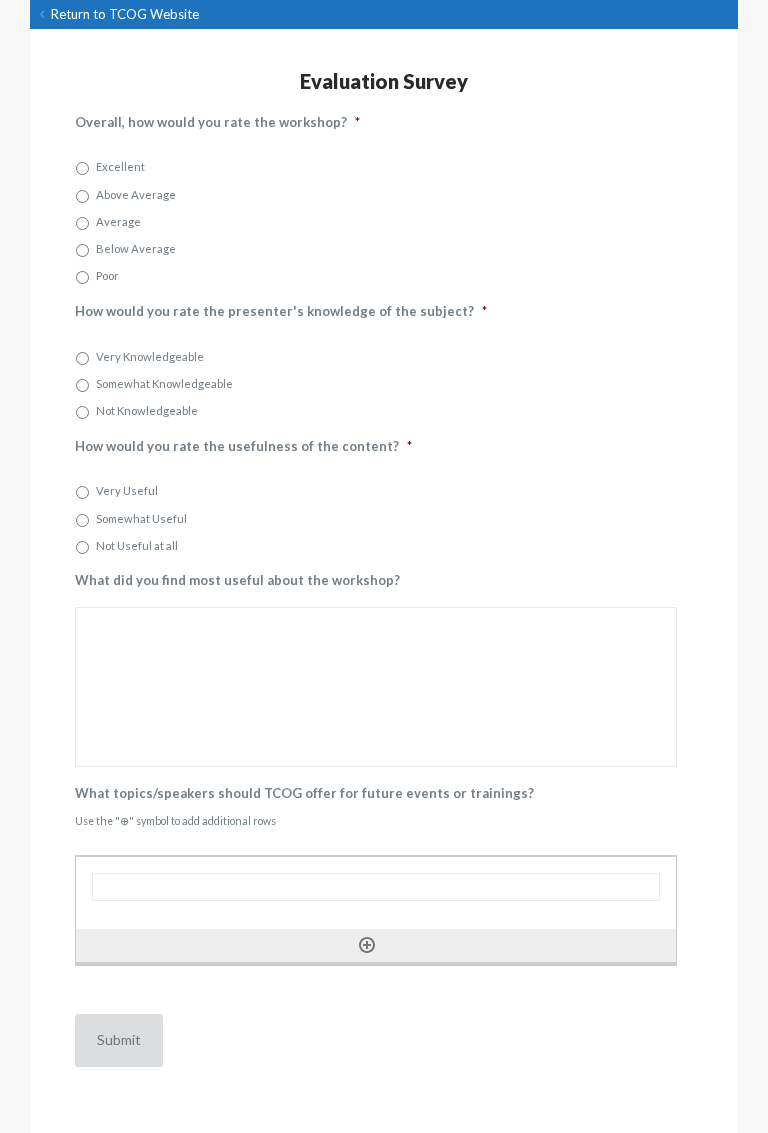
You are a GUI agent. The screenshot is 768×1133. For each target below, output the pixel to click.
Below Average (136, 248)
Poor (107, 275)
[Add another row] (367, 945)
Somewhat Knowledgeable (164, 383)
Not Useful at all (137, 545)
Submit (119, 1039)
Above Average (136, 194)
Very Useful (127, 490)
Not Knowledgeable (147, 410)
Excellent (120, 166)
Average (118, 221)
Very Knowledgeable (150, 356)
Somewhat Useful (141, 518)
